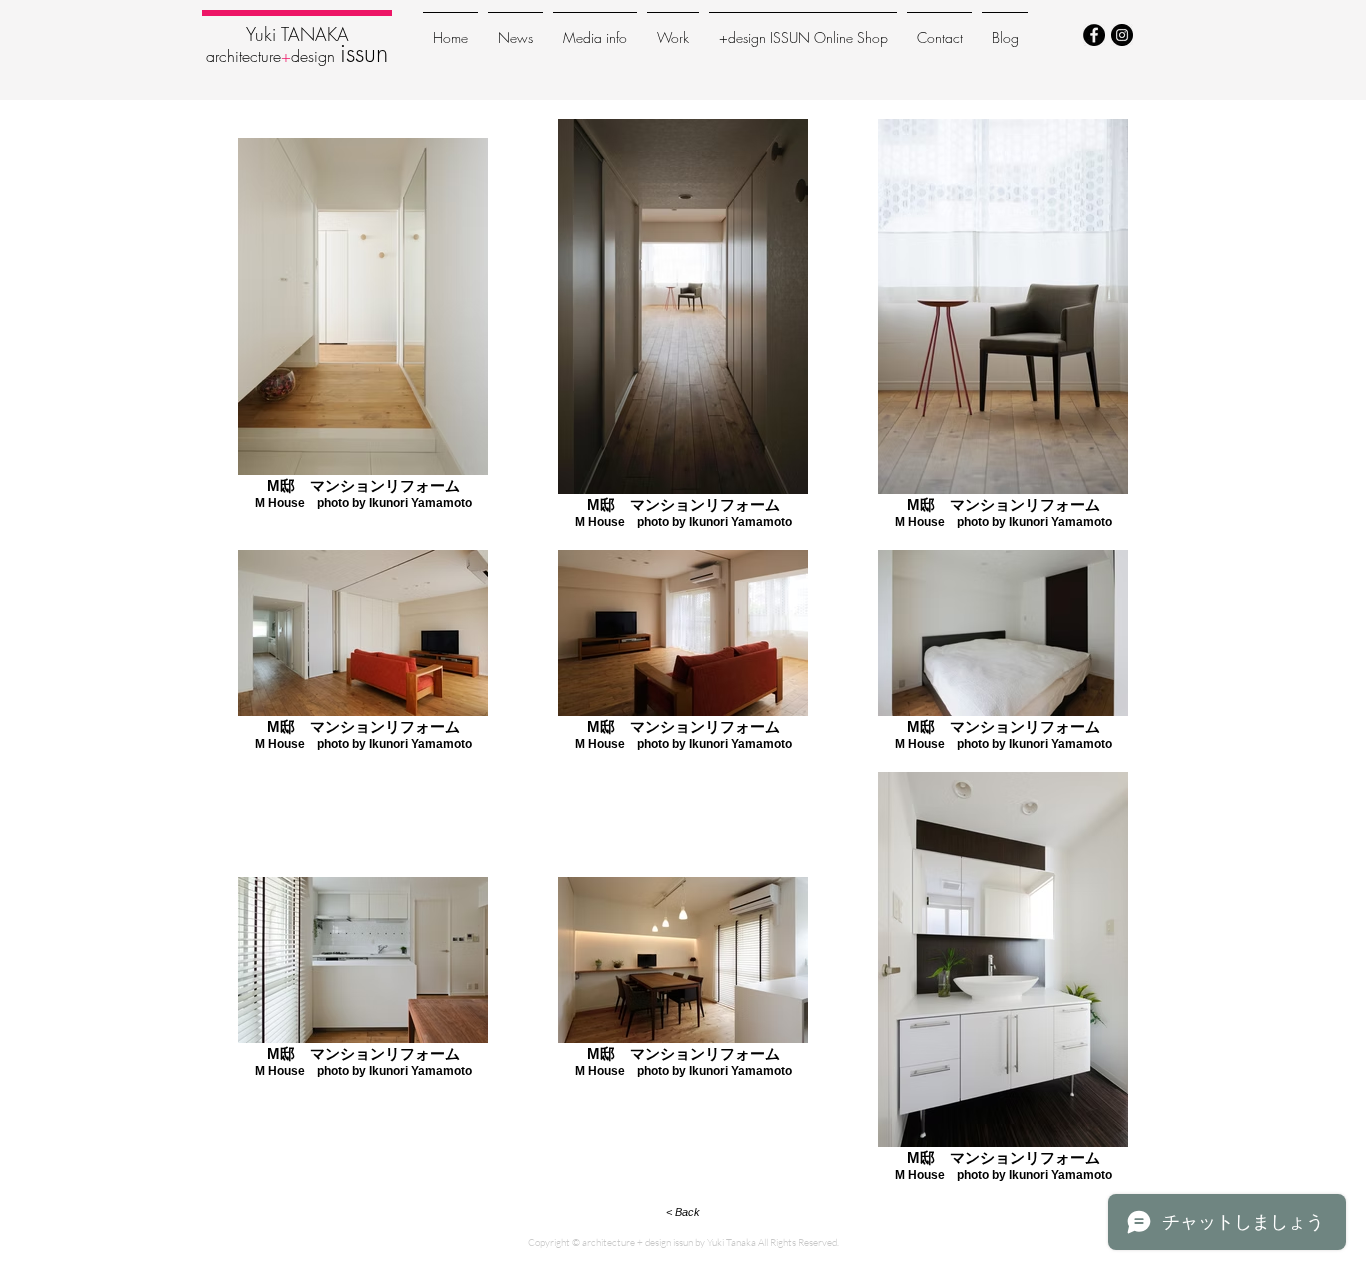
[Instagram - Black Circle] (1122, 35)
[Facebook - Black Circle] (1094, 35)
